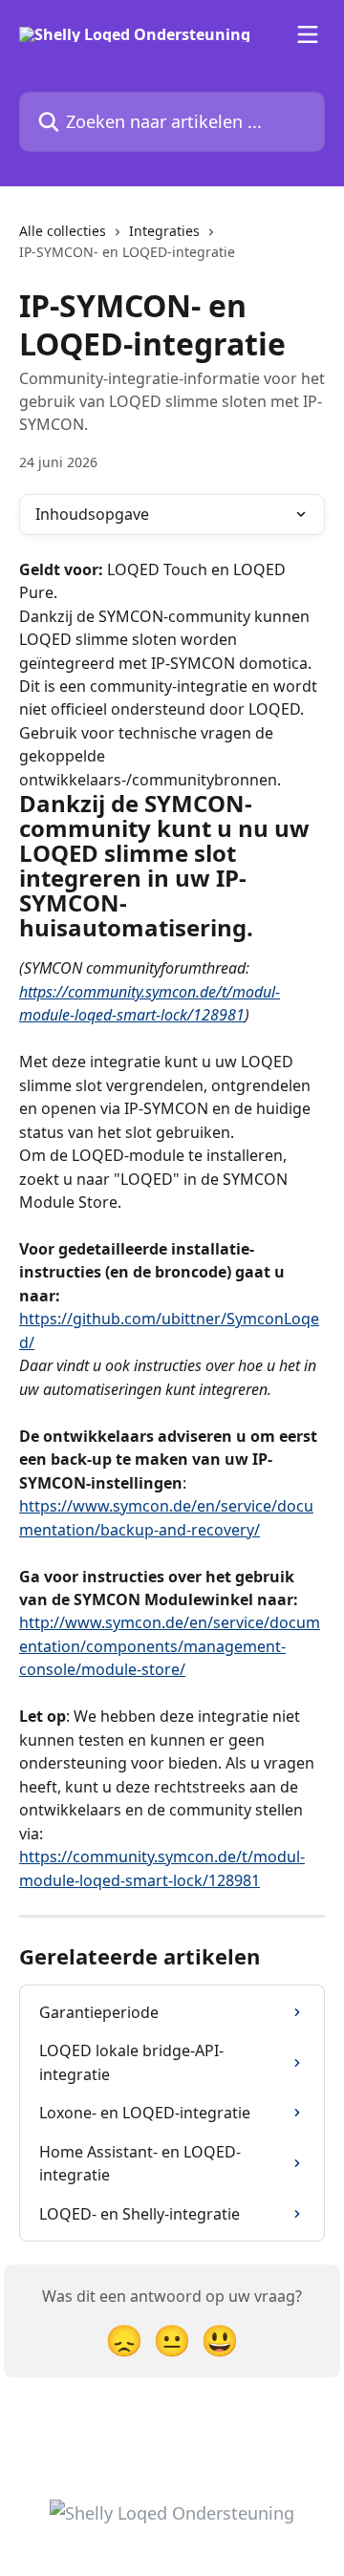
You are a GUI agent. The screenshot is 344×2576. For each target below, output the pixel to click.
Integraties (164, 231)
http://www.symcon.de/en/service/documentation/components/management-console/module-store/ (170, 1646)
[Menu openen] (308, 34)
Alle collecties (63, 231)
